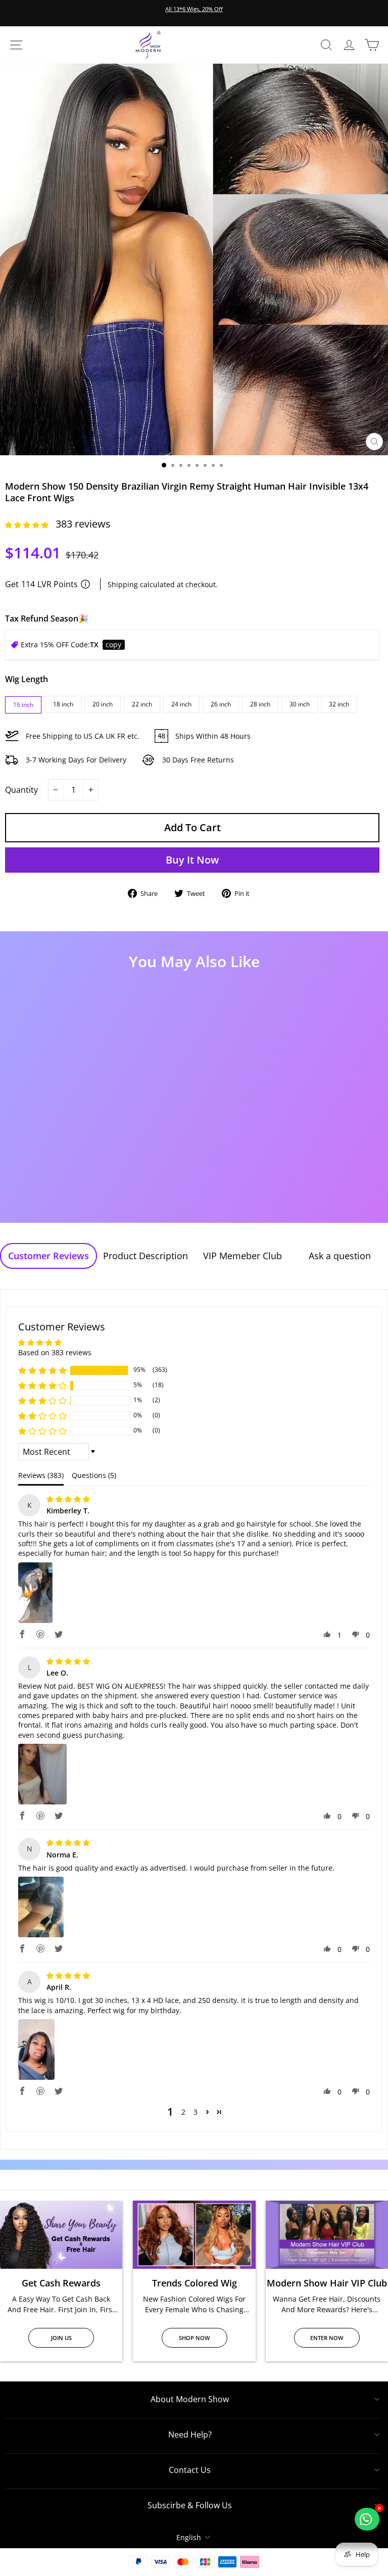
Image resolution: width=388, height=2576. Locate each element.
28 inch (260, 704)
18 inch (63, 704)
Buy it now (192, 860)
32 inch (339, 704)
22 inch (142, 704)
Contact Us (190, 2470)
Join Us (61, 2338)
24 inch (181, 704)
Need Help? (190, 2435)
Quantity (21, 790)
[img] (68, 1499)
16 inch (23, 705)
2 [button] (183, 2112)
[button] (28, 525)
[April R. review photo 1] (36, 2049)
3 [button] (196, 2112)
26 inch (221, 704)
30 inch (300, 704)
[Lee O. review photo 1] (42, 1774)
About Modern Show (190, 2399)
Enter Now (327, 2338)
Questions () (94, 1475)
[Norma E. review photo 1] (41, 1907)
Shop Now (194, 2338)
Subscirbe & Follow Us (190, 2505)
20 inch (103, 704)
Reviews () (41, 1475)
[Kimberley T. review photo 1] (35, 1593)
